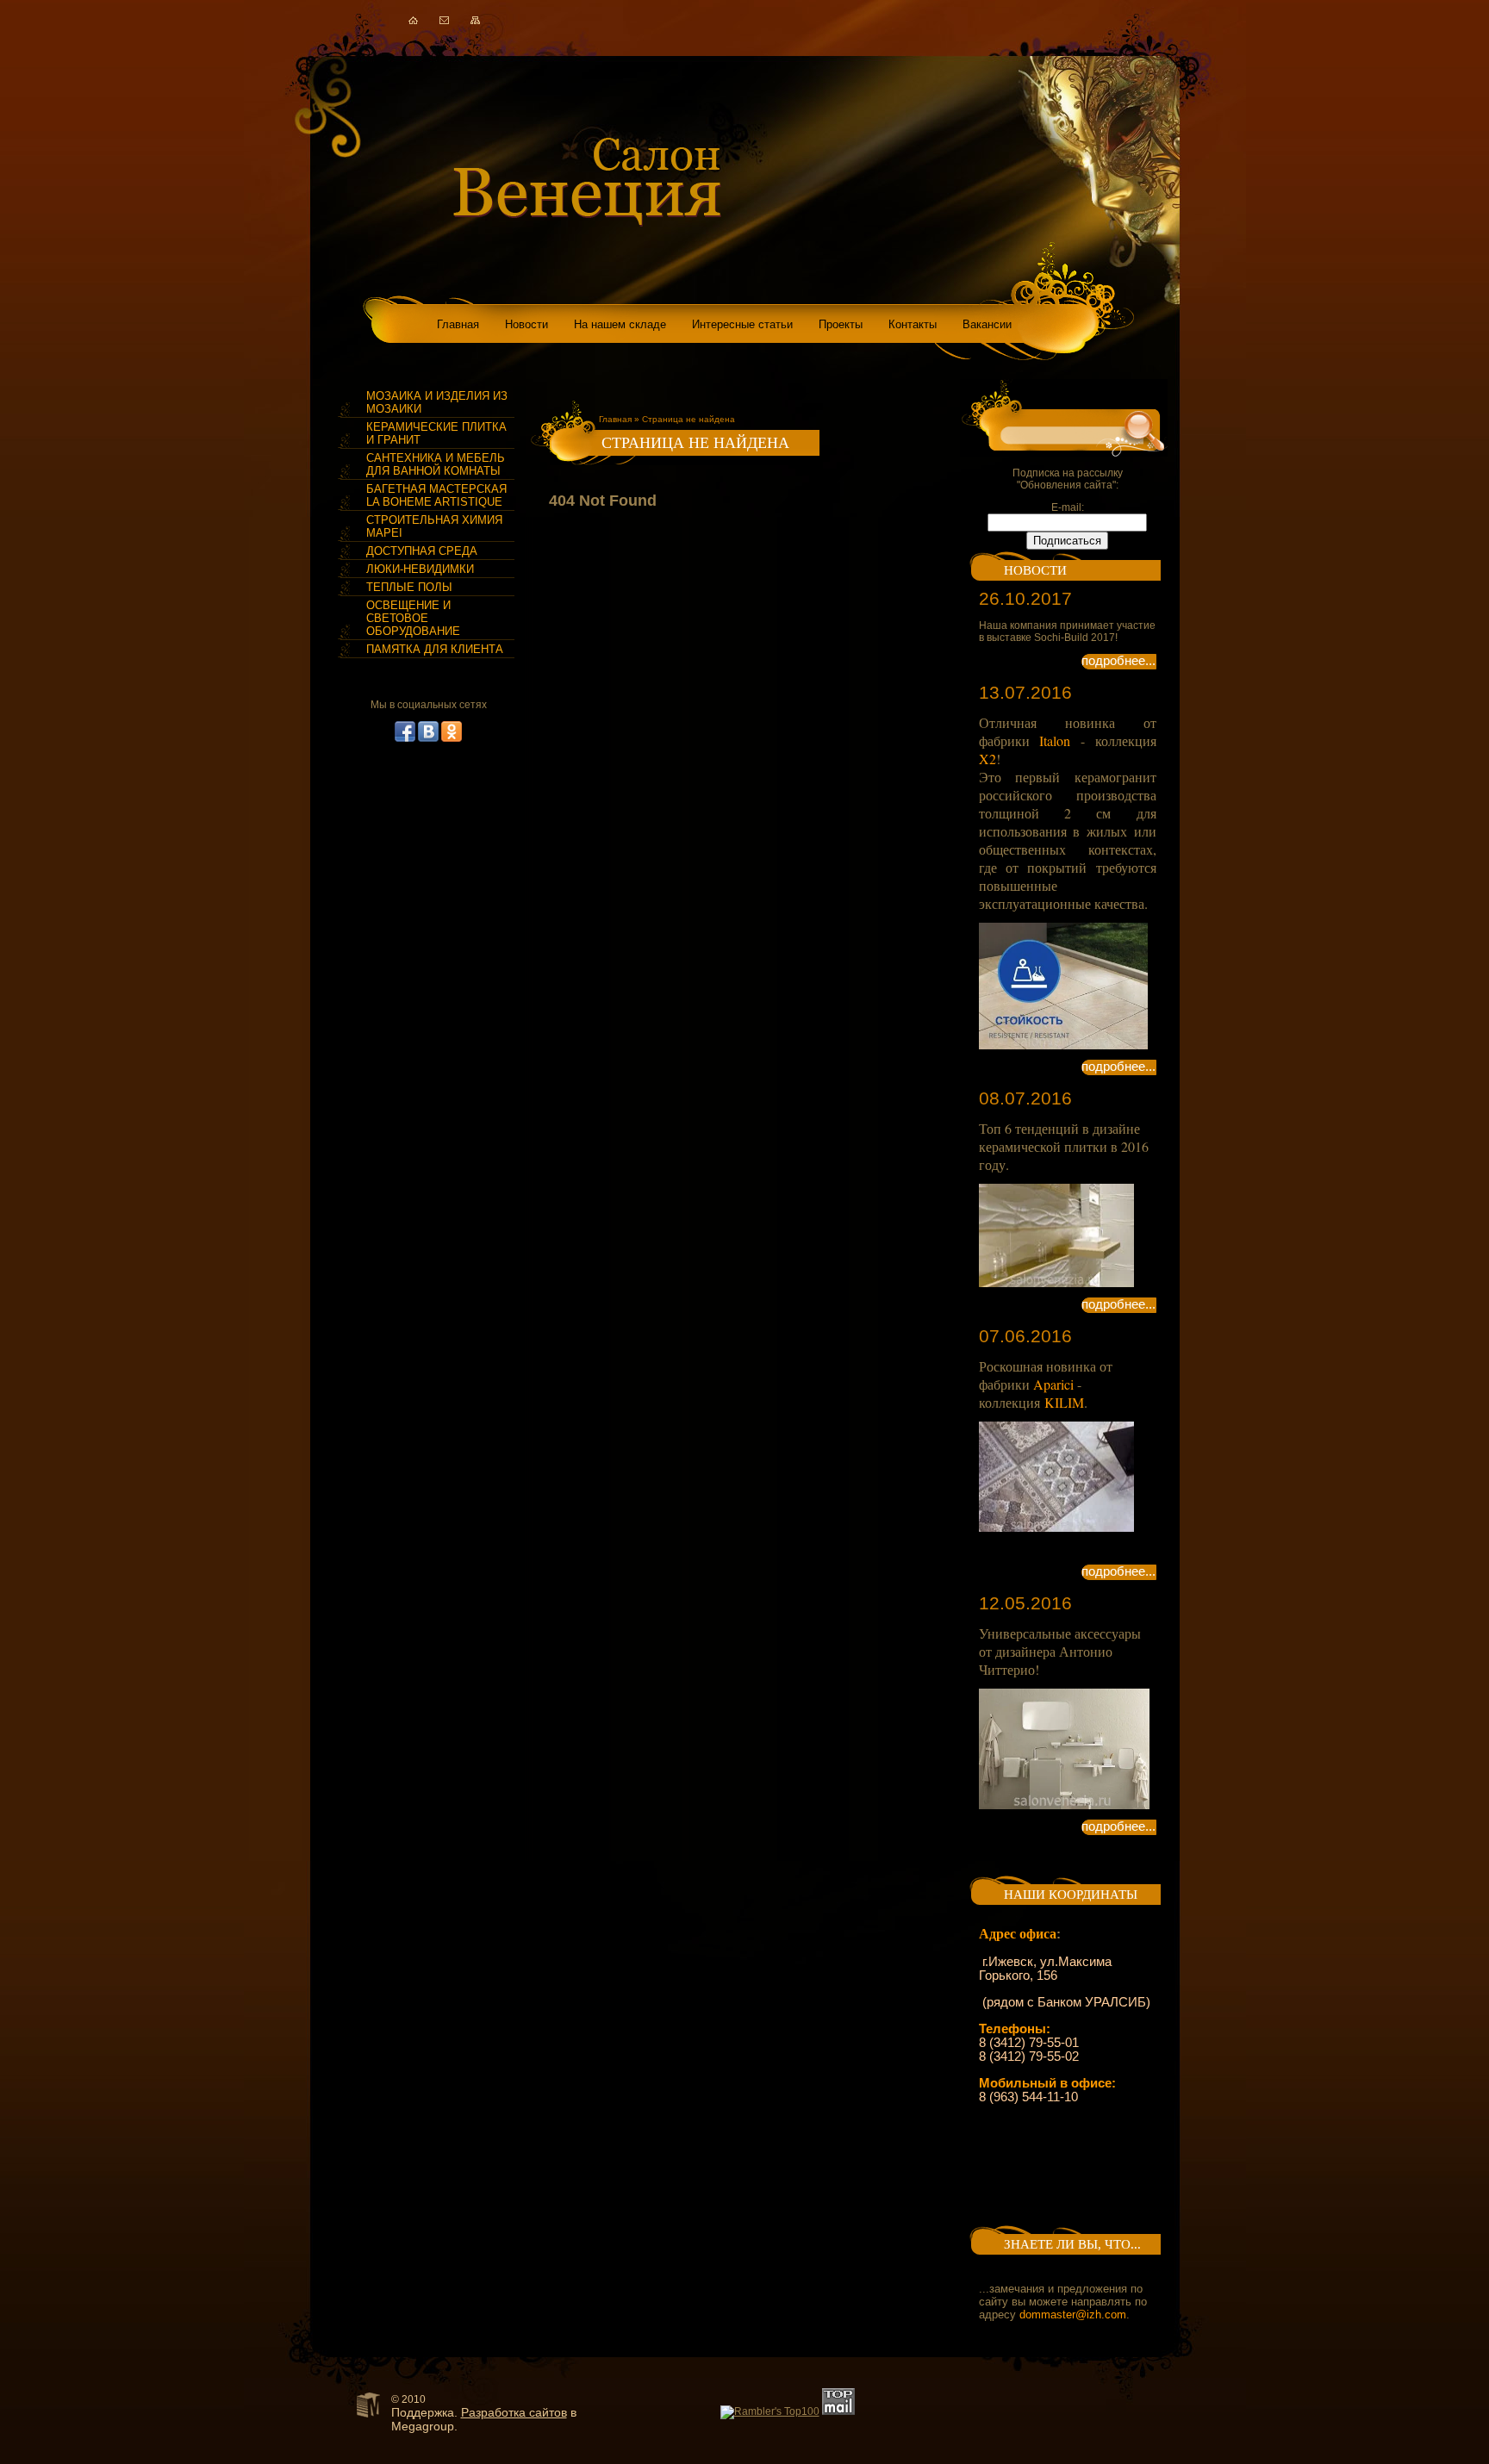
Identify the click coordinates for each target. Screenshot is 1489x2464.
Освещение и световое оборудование (413, 618)
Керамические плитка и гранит (436, 433)
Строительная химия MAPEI (434, 526)
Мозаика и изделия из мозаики (437, 402)
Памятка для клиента (435, 649)
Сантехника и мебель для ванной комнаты (436, 464)
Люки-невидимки (420, 569)
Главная (615, 419)
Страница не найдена (688, 419)
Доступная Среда (422, 551)
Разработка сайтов (514, 2412)
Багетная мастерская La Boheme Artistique (436, 495)
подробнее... (1118, 661)
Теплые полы (409, 587)
